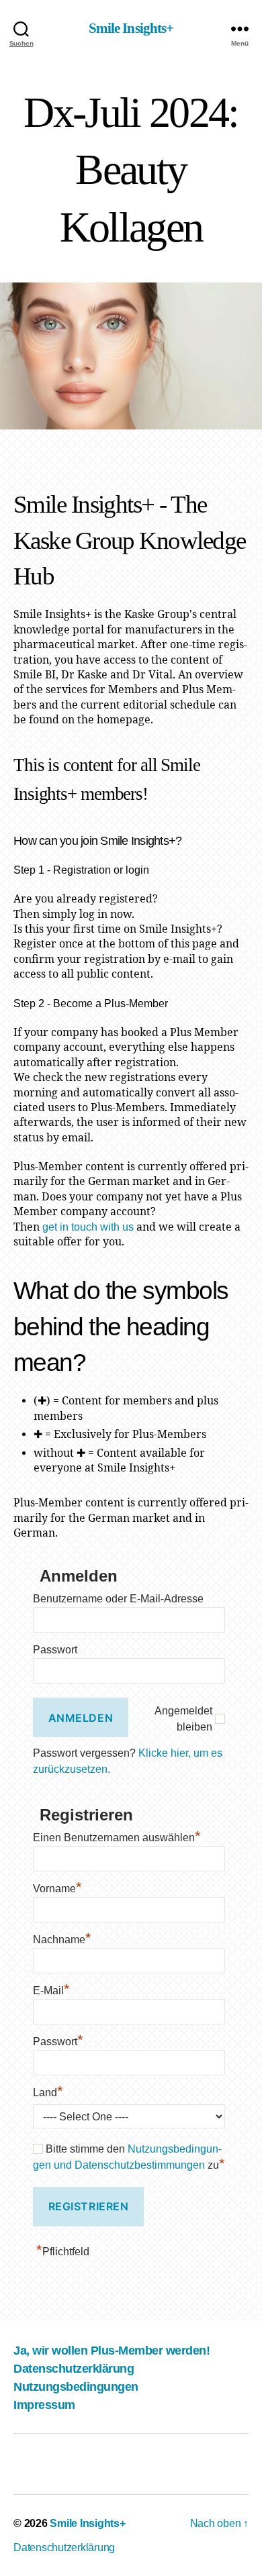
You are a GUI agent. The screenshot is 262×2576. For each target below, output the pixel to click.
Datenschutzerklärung (74, 2369)
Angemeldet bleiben (183, 1719)
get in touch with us (88, 1227)
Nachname (62, 1938)
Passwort (55, 1650)
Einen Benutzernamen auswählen (117, 1836)
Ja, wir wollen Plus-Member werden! (112, 2351)
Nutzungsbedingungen (76, 2387)
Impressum (44, 2405)
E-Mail (51, 1989)
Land (48, 2091)
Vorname (57, 1887)
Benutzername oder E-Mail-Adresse (118, 1599)
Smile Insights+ (131, 29)
